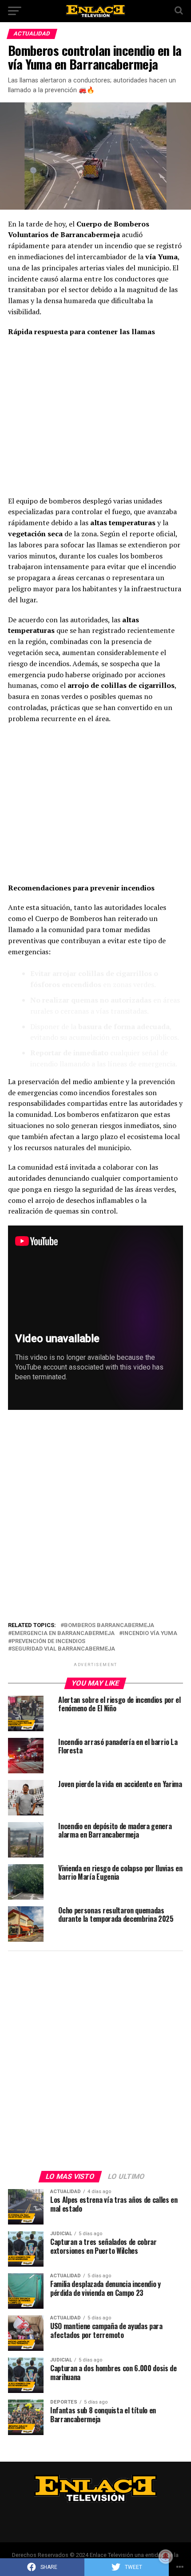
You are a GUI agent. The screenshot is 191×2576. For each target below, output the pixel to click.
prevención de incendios (48, 1641)
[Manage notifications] (166, 2556)
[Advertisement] (95, 419)
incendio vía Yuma (150, 1633)
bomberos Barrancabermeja (109, 1626)
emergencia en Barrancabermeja (63, 1633)
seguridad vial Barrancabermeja (63, 1649)
